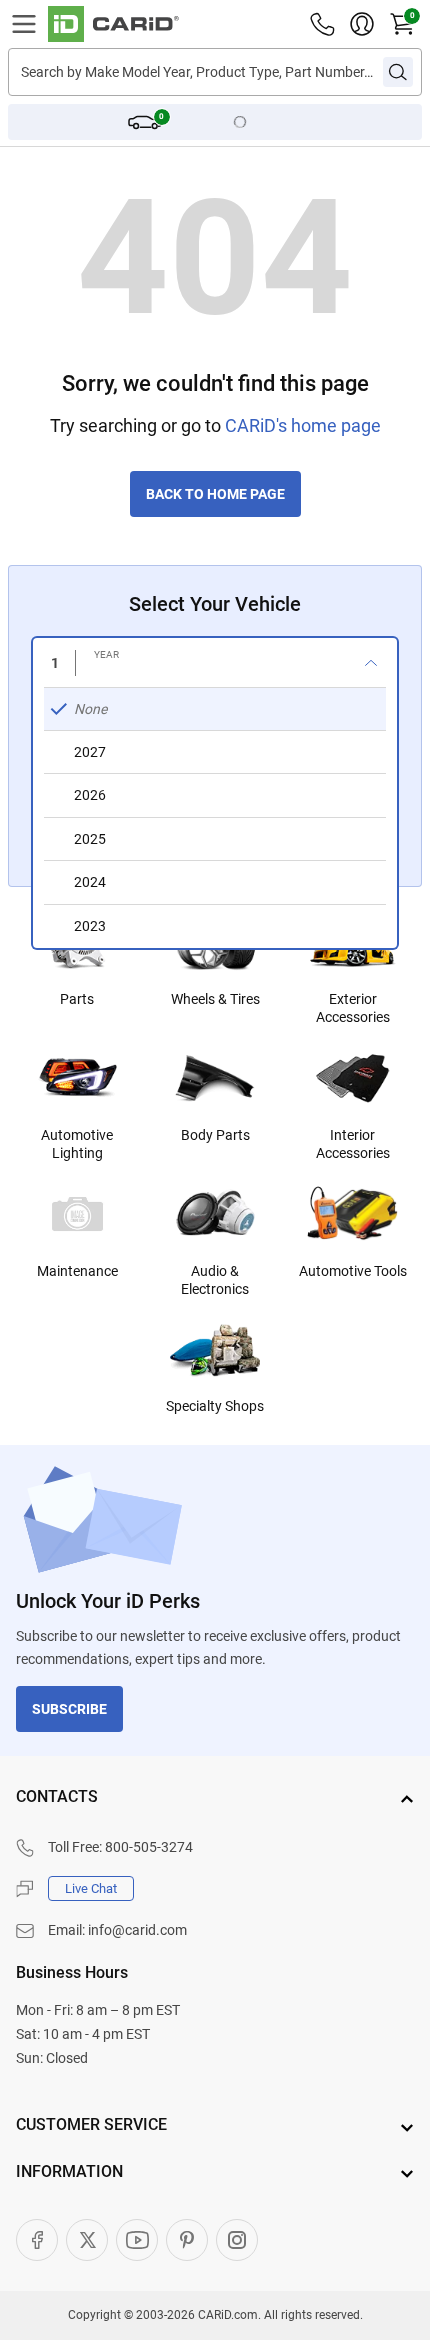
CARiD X (87, 2240)
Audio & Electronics (215, 1280)
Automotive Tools (353, 1271)
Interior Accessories (353, 1144)
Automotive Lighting (77, 1144)
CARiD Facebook (37, 2240)
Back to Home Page (215, 494)
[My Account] (362, 24)
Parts (77, 999)
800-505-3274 (149, 1847)
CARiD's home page (303, 425)
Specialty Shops (215, 1406)
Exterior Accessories (353, 1008)
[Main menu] (24, 24)
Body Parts (215, 1135)
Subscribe (69, 1709)
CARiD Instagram (237, 2240)
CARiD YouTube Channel (137, 2240)
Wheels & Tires (215, 999)
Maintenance (77, 1271)
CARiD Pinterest (187, 2240)
